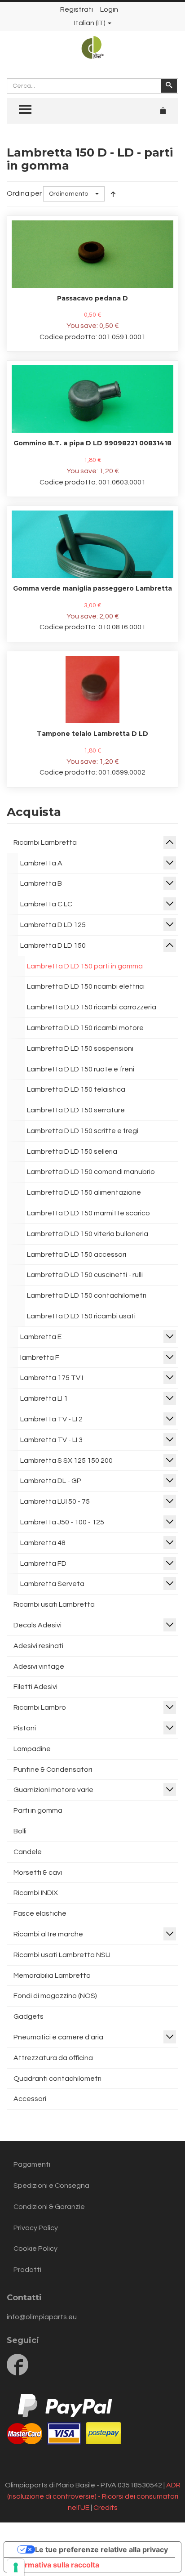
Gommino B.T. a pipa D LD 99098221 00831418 (92, 443)
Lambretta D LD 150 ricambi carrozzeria (92, 1007)
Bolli (20, 1831)
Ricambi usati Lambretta (54, 1604)
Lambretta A (41, 863)
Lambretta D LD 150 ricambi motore (85, 1028)
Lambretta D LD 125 (53, 925)
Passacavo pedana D (92, 298)
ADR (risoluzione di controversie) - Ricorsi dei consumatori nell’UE (94, 2496)
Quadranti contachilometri (57, 2079)
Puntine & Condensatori (53, 1770)
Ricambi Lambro (40, 1707)
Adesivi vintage (39, 1667)
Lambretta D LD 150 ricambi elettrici (86, 986)
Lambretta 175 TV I (52, 1378)
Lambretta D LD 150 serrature (76, 1110)
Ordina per (24, 193)
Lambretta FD (43, 1564)
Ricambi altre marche (48, 1934)
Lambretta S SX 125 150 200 (66, 1460)
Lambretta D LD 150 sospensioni (80, 1048)
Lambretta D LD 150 (53, 945)
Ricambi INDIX (36, 1893)
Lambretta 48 (43, 1543)
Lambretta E (41, 1337)
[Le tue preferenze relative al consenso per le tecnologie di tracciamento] (16, 2567)
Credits (106, 2508)
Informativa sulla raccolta (55, 2565)
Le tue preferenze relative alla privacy (101, 2549)
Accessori (30, 2099)
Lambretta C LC (46, 904)
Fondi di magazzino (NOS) (55, 1996)
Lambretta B (41, 883)
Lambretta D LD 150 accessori (77, 1254)
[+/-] (113, 194)
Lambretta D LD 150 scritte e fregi (83, 1131)
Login (109, 9)
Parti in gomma (38, 1810)
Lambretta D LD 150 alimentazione (84, 1192)
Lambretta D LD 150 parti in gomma (85, 966)
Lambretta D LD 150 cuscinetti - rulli (85, 1275)
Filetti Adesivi (35, 1687)
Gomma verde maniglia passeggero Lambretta (92, 588)
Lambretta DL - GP (51, 1481)
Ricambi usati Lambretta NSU (62, 1955)
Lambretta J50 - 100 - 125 (62, 1522)
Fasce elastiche (40, 1913)
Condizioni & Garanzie (49, 2207)
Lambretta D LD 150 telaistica (76, 1089)
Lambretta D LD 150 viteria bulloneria (88, 1234)
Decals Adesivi (37, 1625)
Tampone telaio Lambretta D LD (92, 734)
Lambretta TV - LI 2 (51, 1419)
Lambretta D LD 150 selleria (72, 1151)
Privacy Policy (36, 2228)
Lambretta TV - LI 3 (51, 1440)
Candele (28, 1852)
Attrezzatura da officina (53, 2058)
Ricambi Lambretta (45, 842)
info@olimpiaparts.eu (42, 2317)
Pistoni (25, 1728)
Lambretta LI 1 (44, 1398)
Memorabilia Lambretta (52, 1976)
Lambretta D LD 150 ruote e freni (81, 1069)
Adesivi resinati (38, 1646)
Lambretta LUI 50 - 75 (55, 1501)
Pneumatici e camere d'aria (58, 2037)
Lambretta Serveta (52, 1584)
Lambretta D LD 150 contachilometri (87, 1295)
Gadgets (29, 2016)
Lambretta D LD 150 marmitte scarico (88, 1213)
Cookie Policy (35, 2249)
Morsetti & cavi (38, 1873)
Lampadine (32, 1749)
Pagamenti (32, 2164)
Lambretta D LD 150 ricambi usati (81, 1316)
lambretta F (40, 1357)
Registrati (77, 9)
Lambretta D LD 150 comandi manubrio (91, 1172)
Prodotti (27, 2270)
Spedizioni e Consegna (51, 2186)
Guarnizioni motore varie (53, 1790)
